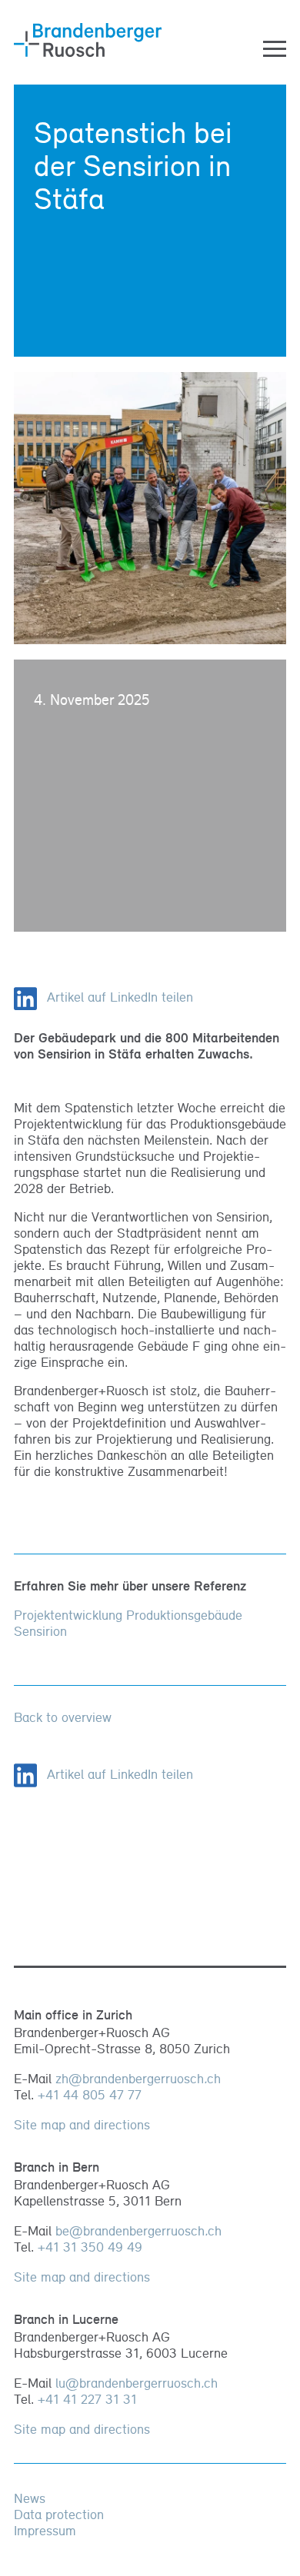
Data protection (59, 2514)
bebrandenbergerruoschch (138, 2230)
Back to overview (63, 1717)
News (30, 2498)
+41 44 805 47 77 (90, 2094)
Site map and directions (82, 2124)
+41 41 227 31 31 (87, 2399)
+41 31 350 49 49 (90, 2247)
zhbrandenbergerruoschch (138, 2078)
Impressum (45, 2530)
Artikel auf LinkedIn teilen (118, 997)
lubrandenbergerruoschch (137, 2383)
